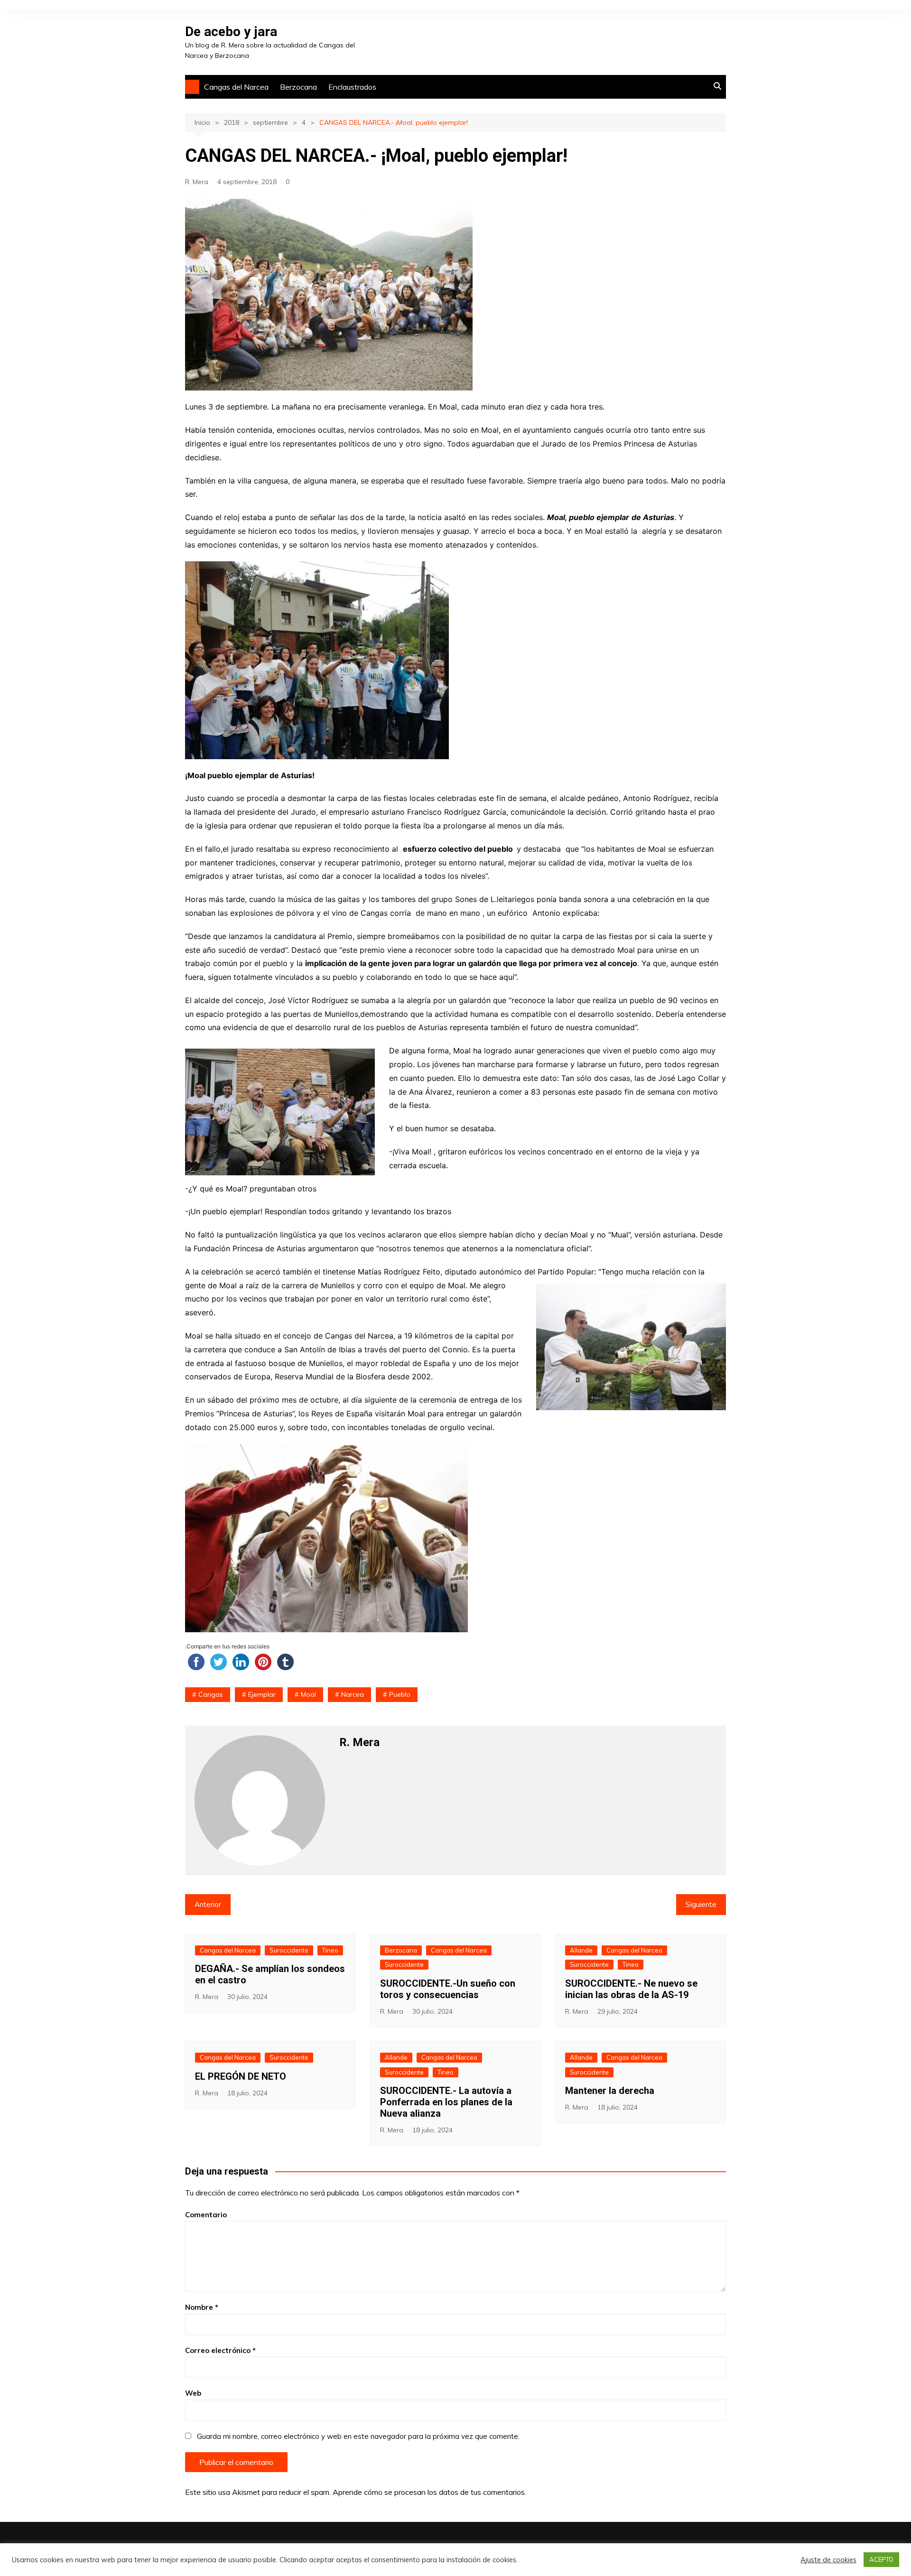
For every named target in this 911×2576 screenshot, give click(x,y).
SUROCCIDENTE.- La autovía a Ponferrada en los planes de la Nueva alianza (446, 2102)
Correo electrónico (220, 2350)
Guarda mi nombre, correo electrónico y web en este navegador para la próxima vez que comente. (358, 2436)
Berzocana (298, 87)
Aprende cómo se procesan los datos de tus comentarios (429, 2492)
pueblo (400, 1694)
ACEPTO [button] (881, 2559)
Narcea (353, 1694)
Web (193, 2393)
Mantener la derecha (610, 2091)
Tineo (330, 1950)
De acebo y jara (231, 32)
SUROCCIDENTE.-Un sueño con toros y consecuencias (448, 1989)
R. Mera (197, 182)
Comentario (206, 2215)
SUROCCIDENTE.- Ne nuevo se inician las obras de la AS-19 (631, 1989)
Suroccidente (289, 1950)
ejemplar (262, 1694)
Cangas (211, 1694)
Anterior (208, 1904)
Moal (308, 1694)
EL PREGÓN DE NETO (241, 2076)
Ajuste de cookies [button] (828, 2560)
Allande (581, 1950)
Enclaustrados (352, 87)
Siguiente (701, 1904)
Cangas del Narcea (236, 87)
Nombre (202, 2307)
